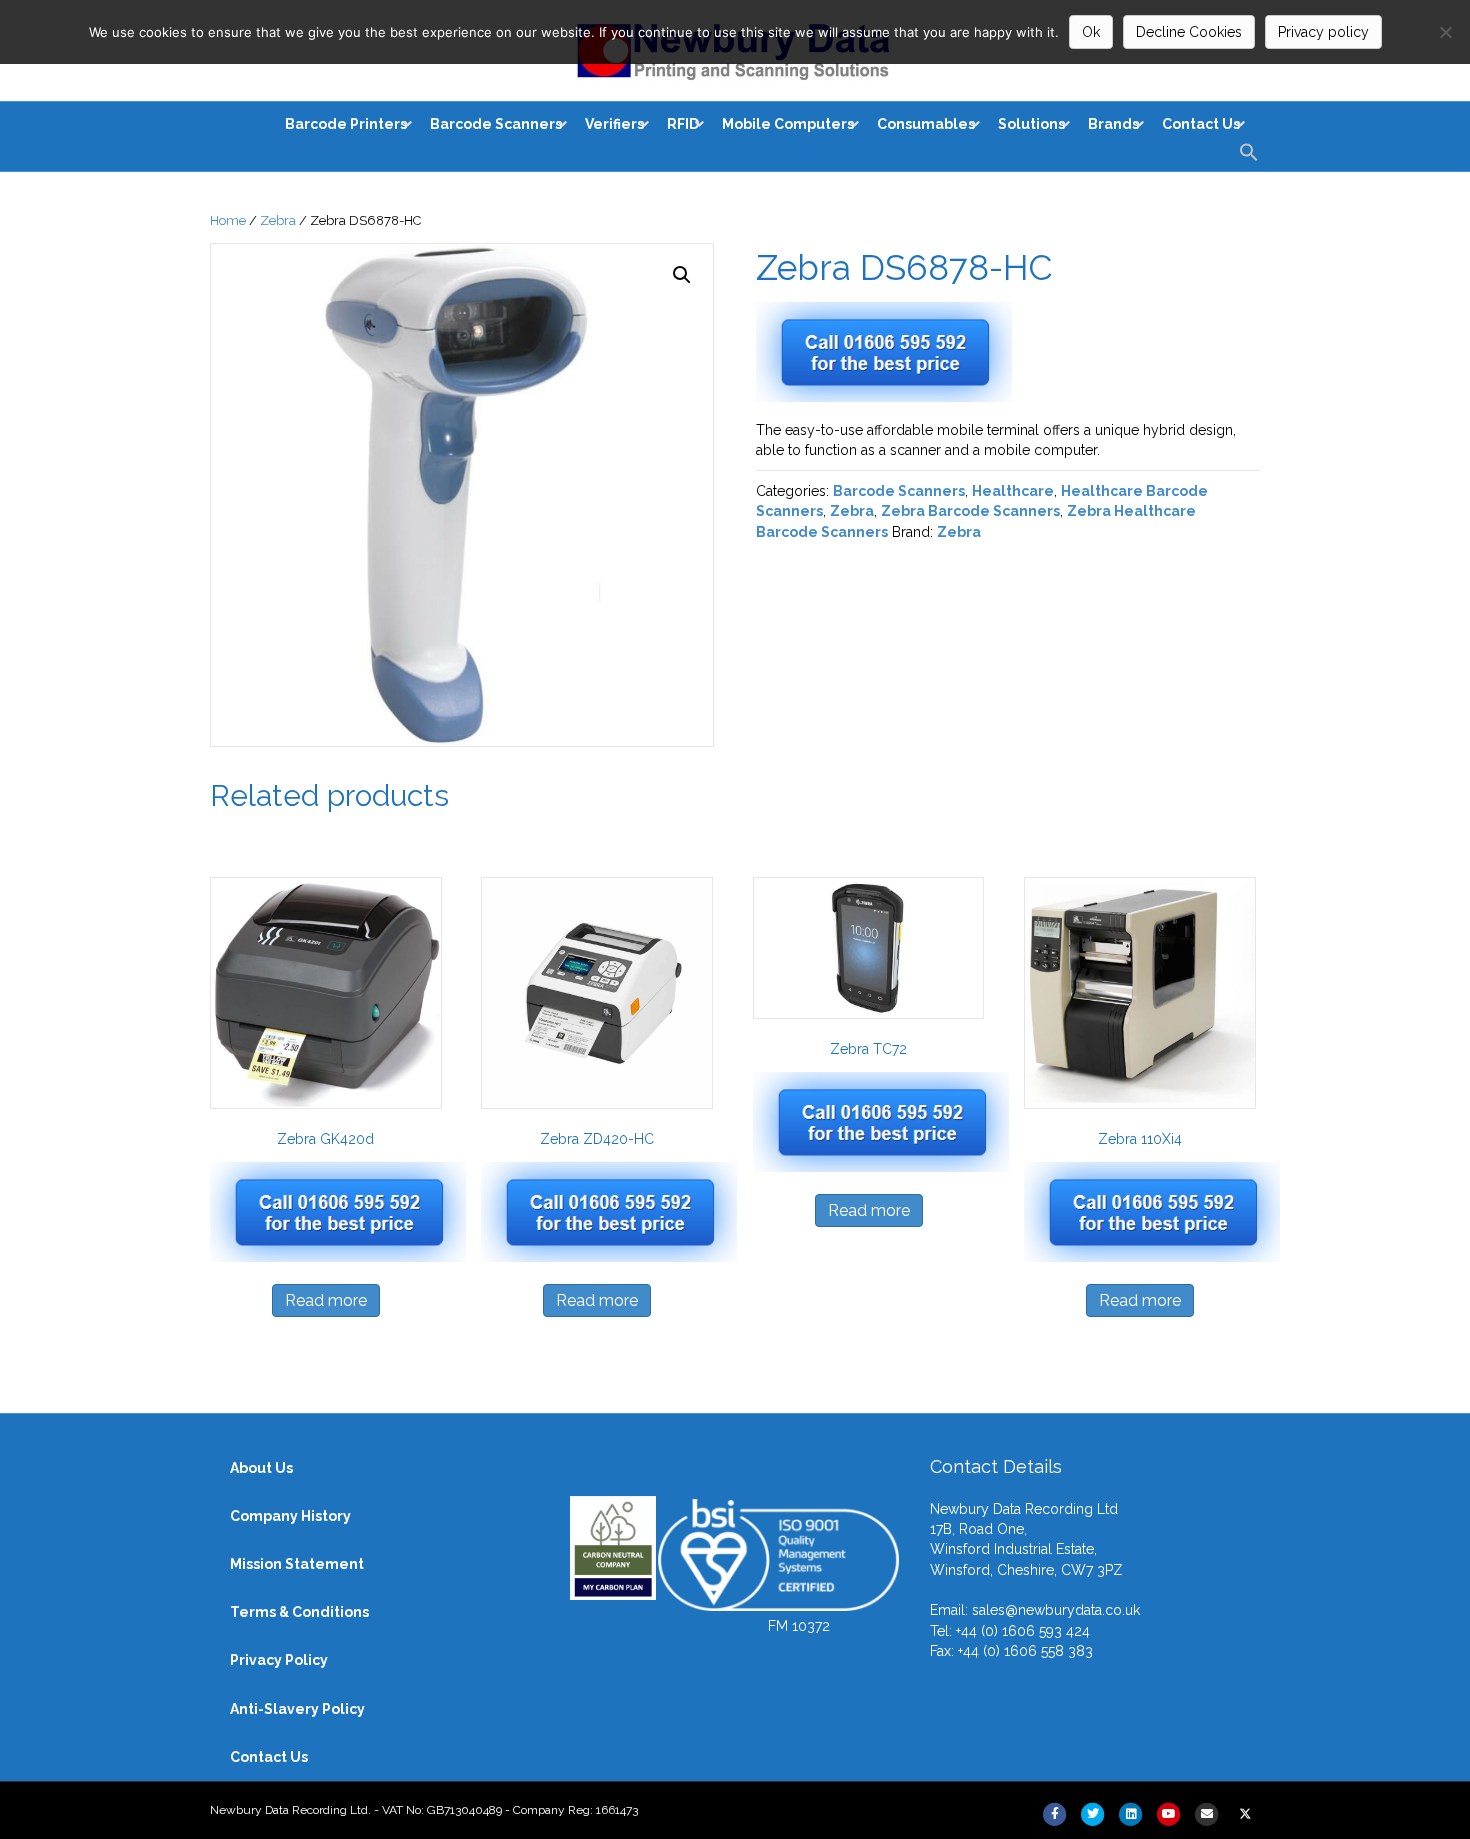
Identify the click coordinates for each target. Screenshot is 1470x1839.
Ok (1091, 32)
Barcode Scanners (899, 491)
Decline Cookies (1189, 32)
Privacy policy (1323, 32)
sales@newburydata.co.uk (1056, 1610)
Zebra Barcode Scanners (970, 511)
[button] (1249, 158)
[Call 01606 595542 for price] (956, 352)
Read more (326, 1300)
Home (228, 220)
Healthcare (1013, 491)
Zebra (278, 220)
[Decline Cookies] (1445, 32)
